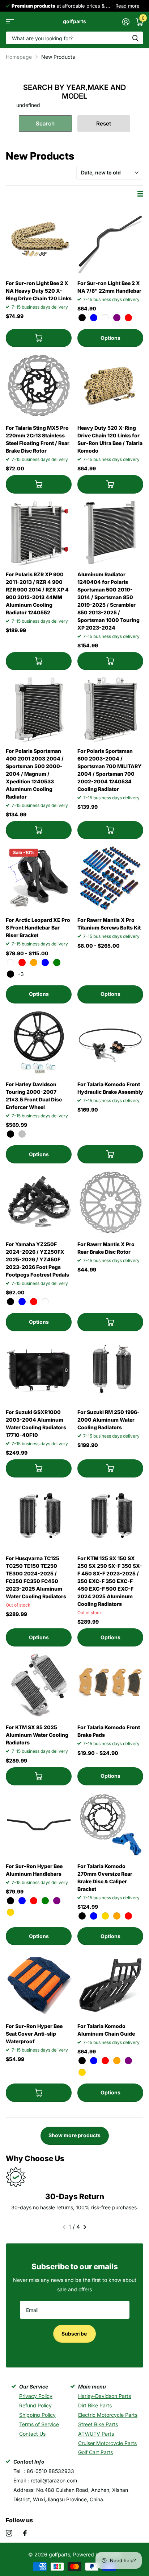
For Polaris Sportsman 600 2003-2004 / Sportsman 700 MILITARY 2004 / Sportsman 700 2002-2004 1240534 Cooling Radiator (110, 770)
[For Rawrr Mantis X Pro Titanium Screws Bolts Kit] (110, 878)
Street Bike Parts (98, 2424)
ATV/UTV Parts (96, 2434)
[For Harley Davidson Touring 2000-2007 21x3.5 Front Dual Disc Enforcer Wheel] (39, 1042)
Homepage (19, 57)
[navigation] (64, 2227)
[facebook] (25, 2533)
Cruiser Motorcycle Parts (107, 2443)
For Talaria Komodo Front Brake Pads (109, 1731)
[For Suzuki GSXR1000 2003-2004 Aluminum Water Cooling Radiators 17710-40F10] (39, 1370)
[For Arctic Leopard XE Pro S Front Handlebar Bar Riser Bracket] (39, 878)
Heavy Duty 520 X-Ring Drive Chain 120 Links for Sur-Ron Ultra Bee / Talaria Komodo (110, 439)
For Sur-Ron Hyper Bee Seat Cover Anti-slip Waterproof (34, 2034)
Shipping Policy (37, 2415)
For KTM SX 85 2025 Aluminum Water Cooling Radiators (37, 1735)
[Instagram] (9, 2533)
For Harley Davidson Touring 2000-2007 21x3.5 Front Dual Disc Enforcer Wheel (34, 1096)
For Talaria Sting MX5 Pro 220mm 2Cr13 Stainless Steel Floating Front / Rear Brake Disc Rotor (38, 439)
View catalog (10, 22)
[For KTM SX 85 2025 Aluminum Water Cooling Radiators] (39, 1685)
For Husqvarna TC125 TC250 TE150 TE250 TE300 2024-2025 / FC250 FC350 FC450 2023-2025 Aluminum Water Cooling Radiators (36, 1577)
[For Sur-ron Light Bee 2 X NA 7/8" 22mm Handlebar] (110, 241)
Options (110, 338)
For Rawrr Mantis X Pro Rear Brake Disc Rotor (106, 1248)
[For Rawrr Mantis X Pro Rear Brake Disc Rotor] (110, 1202)
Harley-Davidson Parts (105, 2396)
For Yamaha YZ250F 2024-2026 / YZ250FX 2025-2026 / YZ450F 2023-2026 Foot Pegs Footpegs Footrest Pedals (37, 1259)
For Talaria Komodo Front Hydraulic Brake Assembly (110, 1088)
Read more (21, 6)
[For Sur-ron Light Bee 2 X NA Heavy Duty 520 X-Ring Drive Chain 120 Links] (39, 241)
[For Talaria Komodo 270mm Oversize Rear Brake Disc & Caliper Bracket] (110, 1824)
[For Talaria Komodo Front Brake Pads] (110, 1685)
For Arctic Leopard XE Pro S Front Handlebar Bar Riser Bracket (38, 928)
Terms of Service (39, 2424)
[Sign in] (126, 22)
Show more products (74, 2135)
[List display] (140, 194)
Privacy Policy (36, 2396)
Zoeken (135, 38)
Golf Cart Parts (95, 2452)
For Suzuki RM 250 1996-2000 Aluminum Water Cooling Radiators (108, 1420)
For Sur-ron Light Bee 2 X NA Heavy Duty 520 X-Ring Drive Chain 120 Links (39, 291)
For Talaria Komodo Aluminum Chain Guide (106, 2030)
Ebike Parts (88, 6)
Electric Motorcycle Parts (108, 2415)
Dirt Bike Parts (95, 2405)
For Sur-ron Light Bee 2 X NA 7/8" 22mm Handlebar (109, 287)
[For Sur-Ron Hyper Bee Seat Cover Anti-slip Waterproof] (39, 1984)
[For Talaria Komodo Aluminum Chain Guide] (110, 1984)
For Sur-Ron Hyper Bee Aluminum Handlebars (34, 1870)
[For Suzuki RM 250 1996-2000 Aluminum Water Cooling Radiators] (110, 1370)
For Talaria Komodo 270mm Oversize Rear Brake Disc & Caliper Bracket (105, 1878)
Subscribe (75, 2334)
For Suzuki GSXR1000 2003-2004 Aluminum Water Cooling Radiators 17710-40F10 (36, 1423)
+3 (21, 974)
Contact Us (32, 2434)
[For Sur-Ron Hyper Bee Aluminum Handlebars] (39, 1824)
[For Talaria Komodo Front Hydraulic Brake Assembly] (110, 1042)
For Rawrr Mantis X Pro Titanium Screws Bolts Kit (109, 924)
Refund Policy (35, 2405)
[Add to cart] (39, 338)
